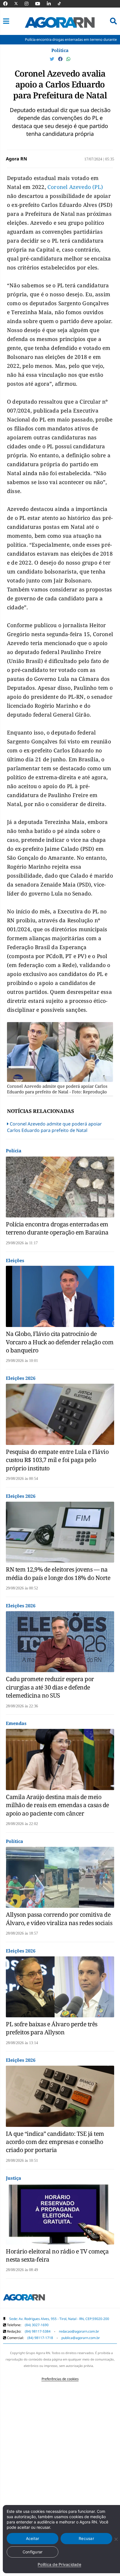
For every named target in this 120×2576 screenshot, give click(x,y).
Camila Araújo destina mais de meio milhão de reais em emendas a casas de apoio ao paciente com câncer (57, 1805)
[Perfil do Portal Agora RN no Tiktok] (62, 4)
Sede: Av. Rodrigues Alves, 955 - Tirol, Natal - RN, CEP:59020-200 (59, 2319)
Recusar (86, 2538)
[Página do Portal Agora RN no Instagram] (29, 4)
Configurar (33, 2552)
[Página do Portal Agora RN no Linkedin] (52, 4)
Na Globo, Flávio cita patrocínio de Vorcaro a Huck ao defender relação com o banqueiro (60, 1342)
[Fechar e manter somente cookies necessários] (116, 2539)
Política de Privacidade (59, 2564)
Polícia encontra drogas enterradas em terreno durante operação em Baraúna (57, 1228)
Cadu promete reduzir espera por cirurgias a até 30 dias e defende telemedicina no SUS (50, 1687)
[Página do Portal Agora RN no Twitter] (19, 4)
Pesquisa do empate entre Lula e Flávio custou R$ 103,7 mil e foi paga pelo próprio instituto (57, 1460)
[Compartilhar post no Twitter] (52, 59)
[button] (6, 21)
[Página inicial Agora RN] (24, 2298)
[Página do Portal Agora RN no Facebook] (8, 4)
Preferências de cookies (60, 2379)
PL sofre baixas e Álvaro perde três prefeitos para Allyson (52, 2028)
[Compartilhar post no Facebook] (61, 59)
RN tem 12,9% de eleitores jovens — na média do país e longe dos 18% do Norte (58, 1573)
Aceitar (33, 2538)
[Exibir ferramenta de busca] (113, 21)
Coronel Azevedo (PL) (75, 187)
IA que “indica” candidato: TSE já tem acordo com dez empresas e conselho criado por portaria (55, 2142)
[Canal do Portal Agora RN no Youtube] (40, 4)
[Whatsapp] (68, 59)
